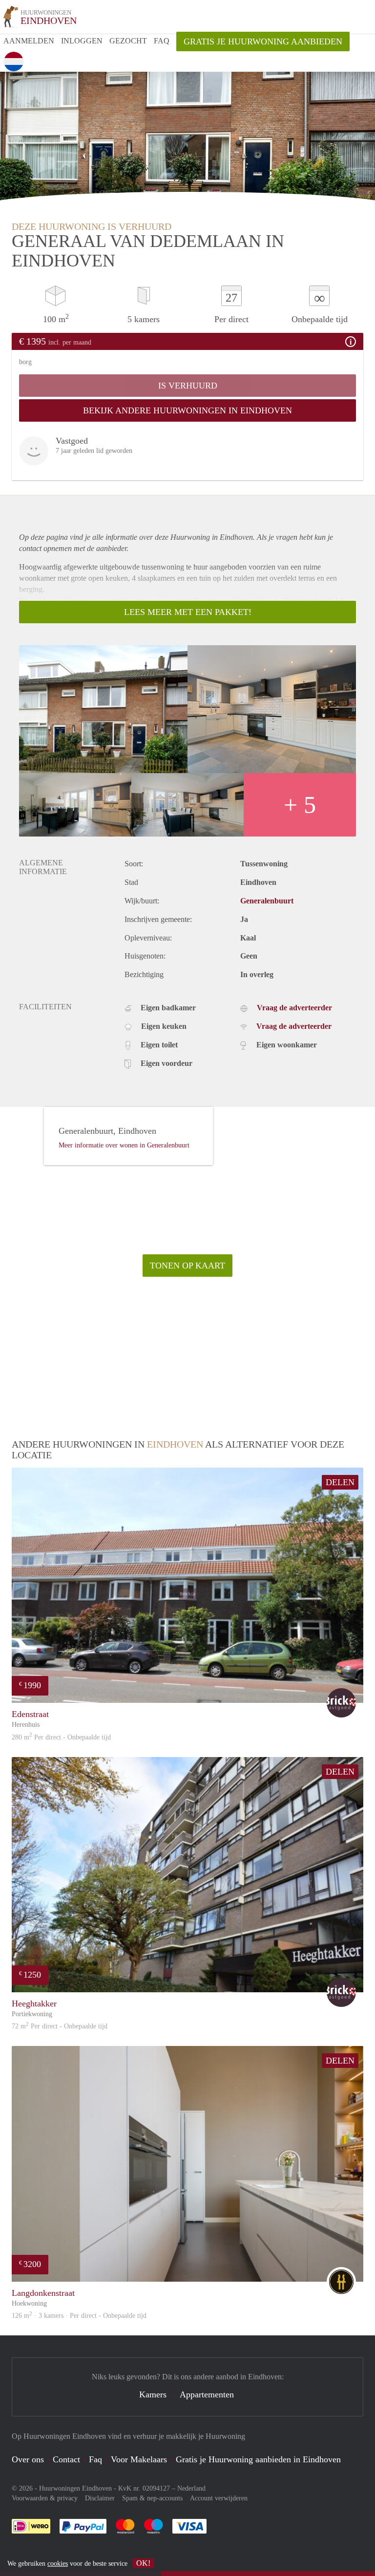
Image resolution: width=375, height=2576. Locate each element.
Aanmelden (29, 41)
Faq (95, 2459)
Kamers (153, 2394)
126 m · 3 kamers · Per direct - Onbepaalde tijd (79, 2316)
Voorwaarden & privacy (45, 2498)
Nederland (191, 2488)
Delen (340, 1482)
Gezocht (128, 41)
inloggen (82, 41)
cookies (58, 2564)
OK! (143, 2563)
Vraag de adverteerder (294, 1008)
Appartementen (207, 2394)
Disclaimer (100, 2498)
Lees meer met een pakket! (188, 612)
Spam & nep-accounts (152, 2498)
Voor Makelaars (139, 2459)
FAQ (162, 41)
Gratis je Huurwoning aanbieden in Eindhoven (258, 2459)
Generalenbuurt (267, 901)
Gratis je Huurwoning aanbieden (263, 41)
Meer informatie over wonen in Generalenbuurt (124, 1145)
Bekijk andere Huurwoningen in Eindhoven (187, 410)
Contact (66, 2459)
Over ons (28, 2459)
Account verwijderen (219, 2498)
